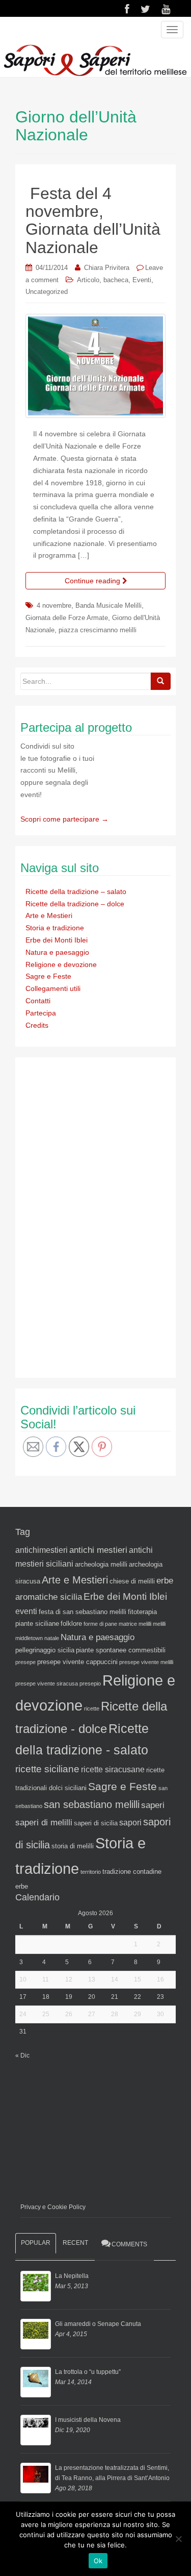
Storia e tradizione (55, 928)
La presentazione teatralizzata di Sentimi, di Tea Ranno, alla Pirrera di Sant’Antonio (112, 2473)
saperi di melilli (44, 1822)
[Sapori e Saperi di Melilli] (95, 60)
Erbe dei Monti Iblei (57, 940)
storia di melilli (73, 1846)
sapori (130, 1823)
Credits (37, 1025)
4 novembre (54, 605)
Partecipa (41, 1013)
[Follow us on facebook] (127, 9)
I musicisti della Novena (88, 2420)
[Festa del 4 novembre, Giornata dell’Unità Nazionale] (95, 366)
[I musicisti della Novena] (36, 2430)
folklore (71, 1624)
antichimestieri (42, 1550)
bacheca (116, 280)
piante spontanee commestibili (121, 1650)
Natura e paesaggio (57, 952)
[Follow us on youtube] (166, 9)
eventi (26, 1611)
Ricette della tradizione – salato (76, 891)
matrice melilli (135, 1624)
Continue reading (93, 581)
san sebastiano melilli (92, 1804)
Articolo (88, 280)
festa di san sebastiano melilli (83, 1612)
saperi (153, 1805)
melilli (159, 1624)
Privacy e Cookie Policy (53, 2207)
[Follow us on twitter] (145, 9)
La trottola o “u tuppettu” (88, 2372)
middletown (29, 1638)
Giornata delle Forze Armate (67, 618)
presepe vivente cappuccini (77, 1662)
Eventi (142, 280)
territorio (91, 1872)
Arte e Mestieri (49, 915)
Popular (36, 2243)
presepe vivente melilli (146, 1662)
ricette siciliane (47, 1769)
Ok (98, 2561)
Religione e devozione (61, 964)
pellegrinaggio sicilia (45, 1650)
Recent (75, 2243)
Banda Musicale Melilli (108, 605)
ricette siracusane (113, 1769)
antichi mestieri (98, 1550)
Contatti (38, 1001)
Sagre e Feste (48, 976)
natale (52, 1638)
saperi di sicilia (96, 1823)
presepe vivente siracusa (47, 1683)
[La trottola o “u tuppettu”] (36, 2382)
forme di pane (100, 1624)
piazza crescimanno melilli (98, 630)
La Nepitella (72, 2276)
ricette (92, 1708)
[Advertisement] (97, 1216)
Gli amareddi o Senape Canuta (98, 2324)
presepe (25, 1662)
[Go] (160, 681)
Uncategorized (47, 292)
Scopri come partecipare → (64, 819)
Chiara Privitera (107, 268)
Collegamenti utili (53, 988)
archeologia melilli (101, 1564)
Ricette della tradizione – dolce (75, 904)
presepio (90, 1683)
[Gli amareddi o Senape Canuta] (36, 2334)
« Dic (22, 2055)
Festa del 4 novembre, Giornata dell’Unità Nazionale (93, 220)
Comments (129, 2244)
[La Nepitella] (36, 2286)
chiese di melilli (132, 1581)
